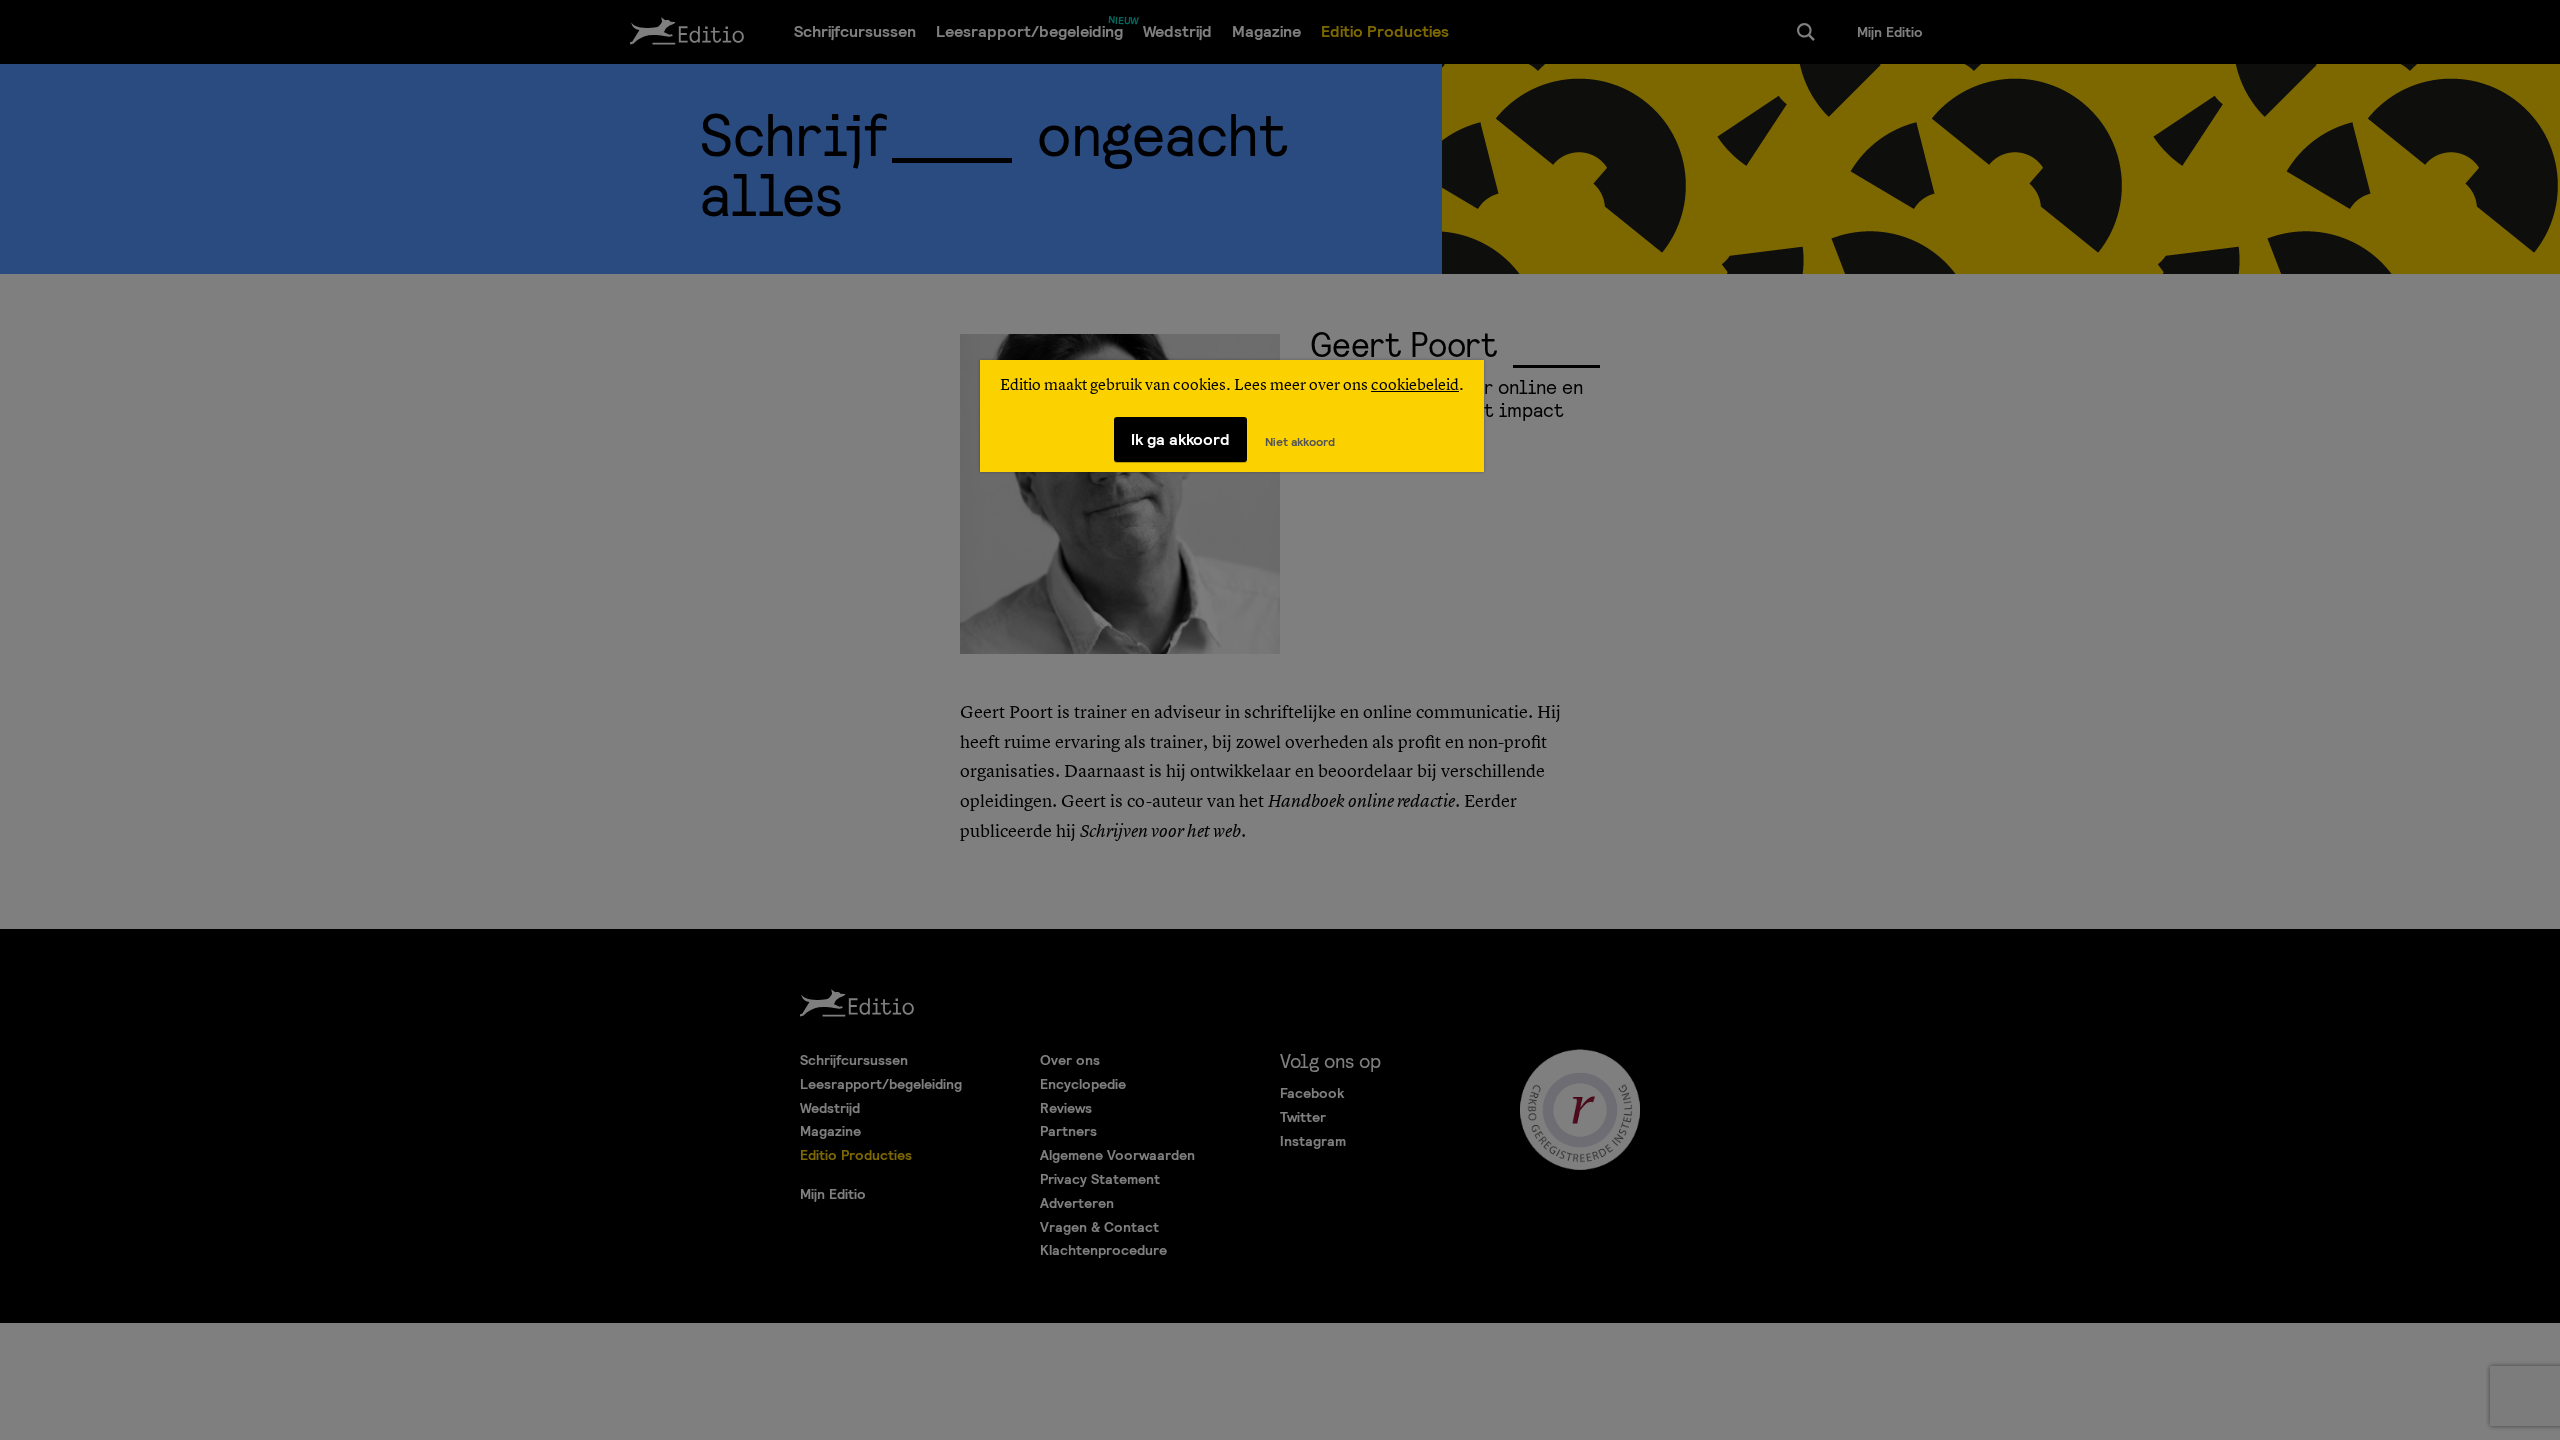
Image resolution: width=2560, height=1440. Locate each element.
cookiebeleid (1415, 386)
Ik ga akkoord (1180, 439)
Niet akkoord (1300, 442)
